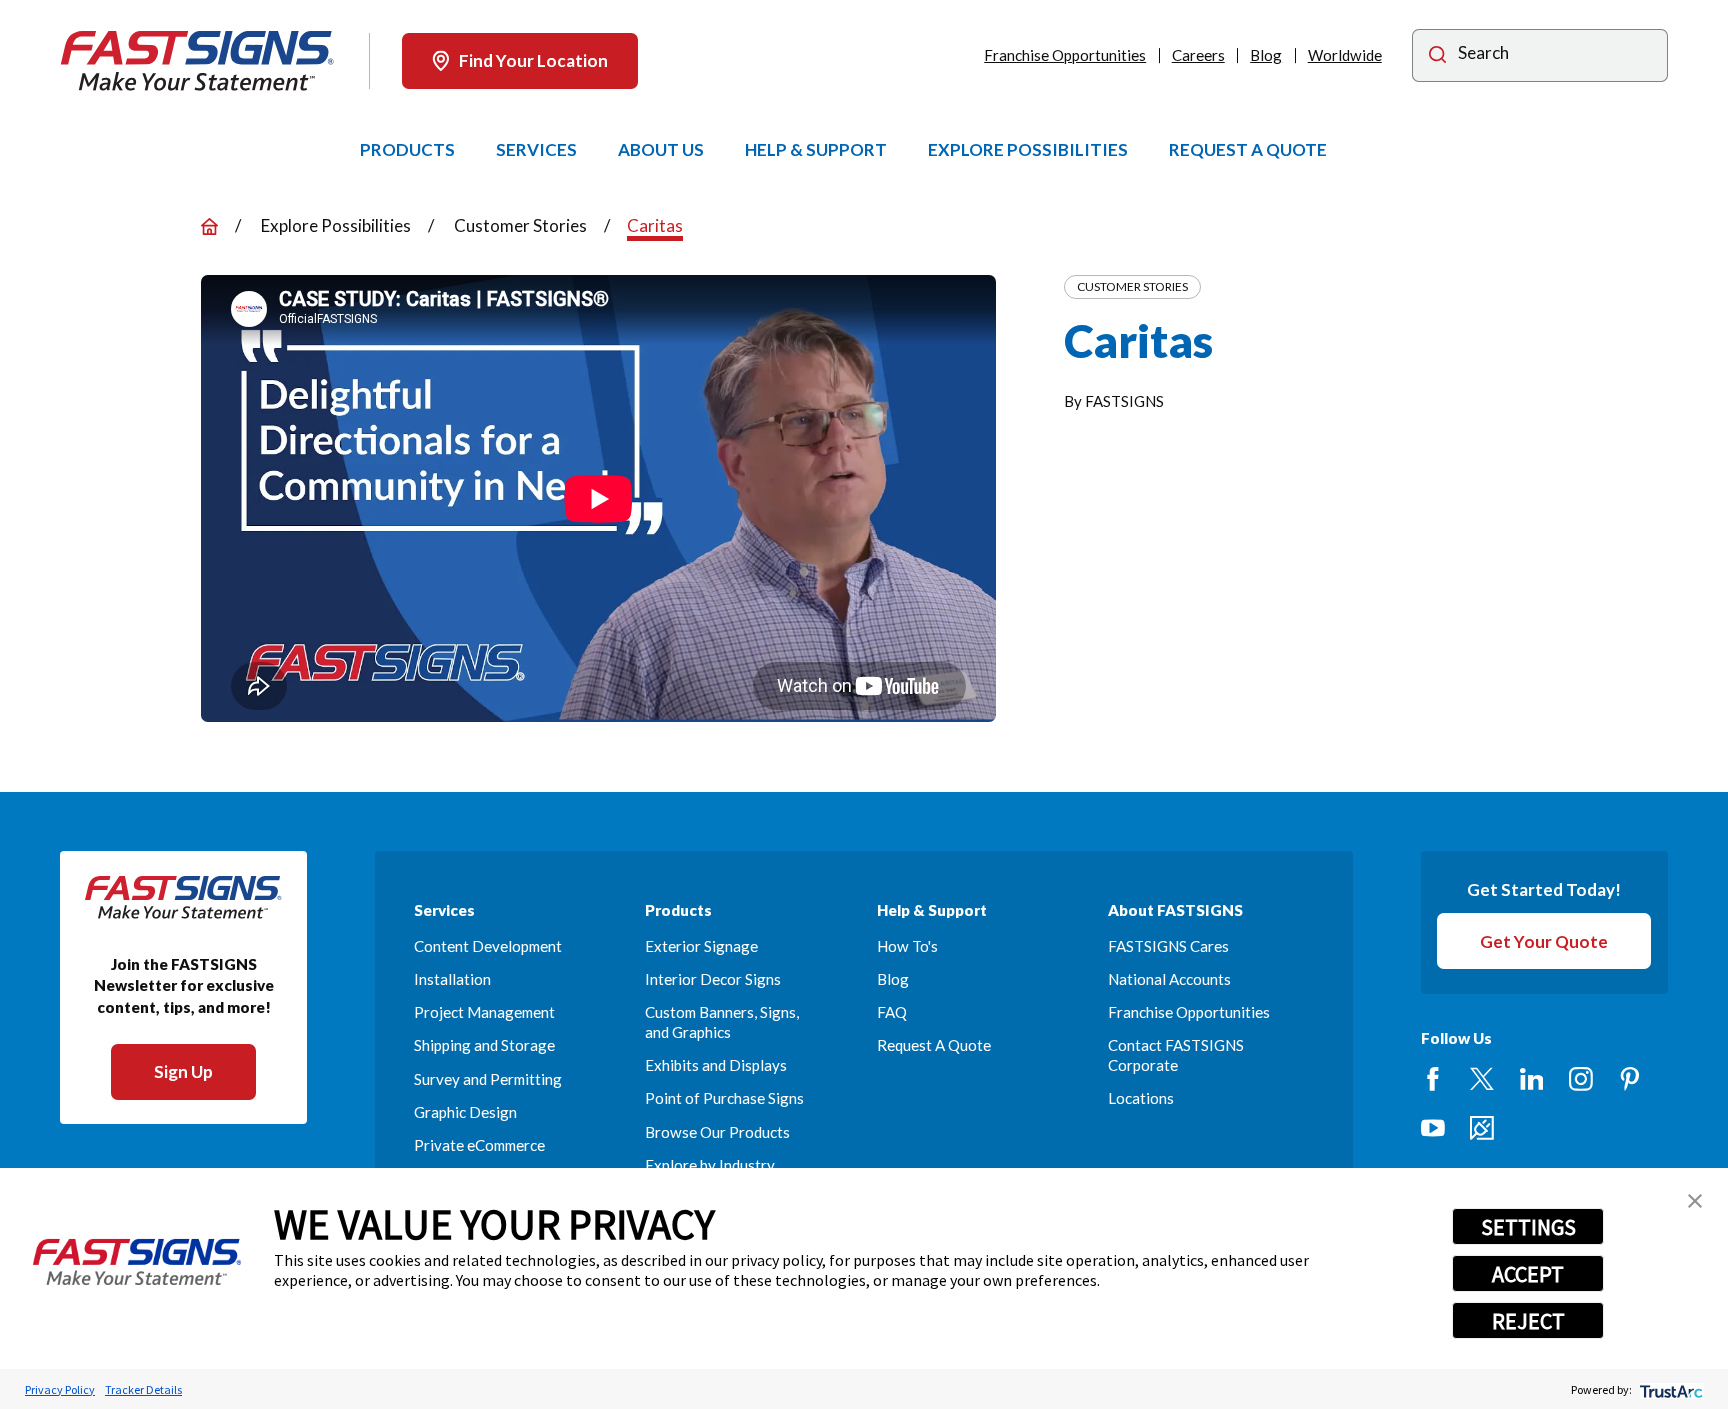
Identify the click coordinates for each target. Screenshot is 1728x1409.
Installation (452, 979)
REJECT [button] (1528, 1321)
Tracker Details (143, 1389)
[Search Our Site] (1437, 57)
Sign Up (183, 1071)
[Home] (197, 61)
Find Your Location (533, 60)
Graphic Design (465, 1112)
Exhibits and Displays (716, 1065)
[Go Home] (209, 226)
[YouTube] (1433, 1128)
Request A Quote (934, 1045)
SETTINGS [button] (1528, 1227)
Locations (1141, 1098)
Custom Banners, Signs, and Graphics (722, 1022)
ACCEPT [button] (1528, 1274)
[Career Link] (1482, 1128)
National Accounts (1169, 979)
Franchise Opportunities (1065, 55)
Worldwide (1345, 55)
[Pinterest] (1630, 1079)
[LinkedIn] (1532, 1079)
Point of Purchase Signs (724, 1098)
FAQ (892, 1012)
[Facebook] (1433, 1079)
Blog (1266, 55)
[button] (1695, 1201)
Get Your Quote (1544, 941)
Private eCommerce (479, 1145)
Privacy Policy (60, 1389)
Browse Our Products (717, 1132)
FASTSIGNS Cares (1168, 946)
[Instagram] (1581, 1079)
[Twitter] (1482, 1079)
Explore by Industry (710, 1165)
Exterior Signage (701, 946)
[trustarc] (1669, 1389)
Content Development (488, 946)
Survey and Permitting (488, 1079)
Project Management (484, 1012)
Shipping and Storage (484, 1045)
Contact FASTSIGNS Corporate (1176, 1055)
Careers (1198, 55)
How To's (907, 946)
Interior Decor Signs (713, 979)
